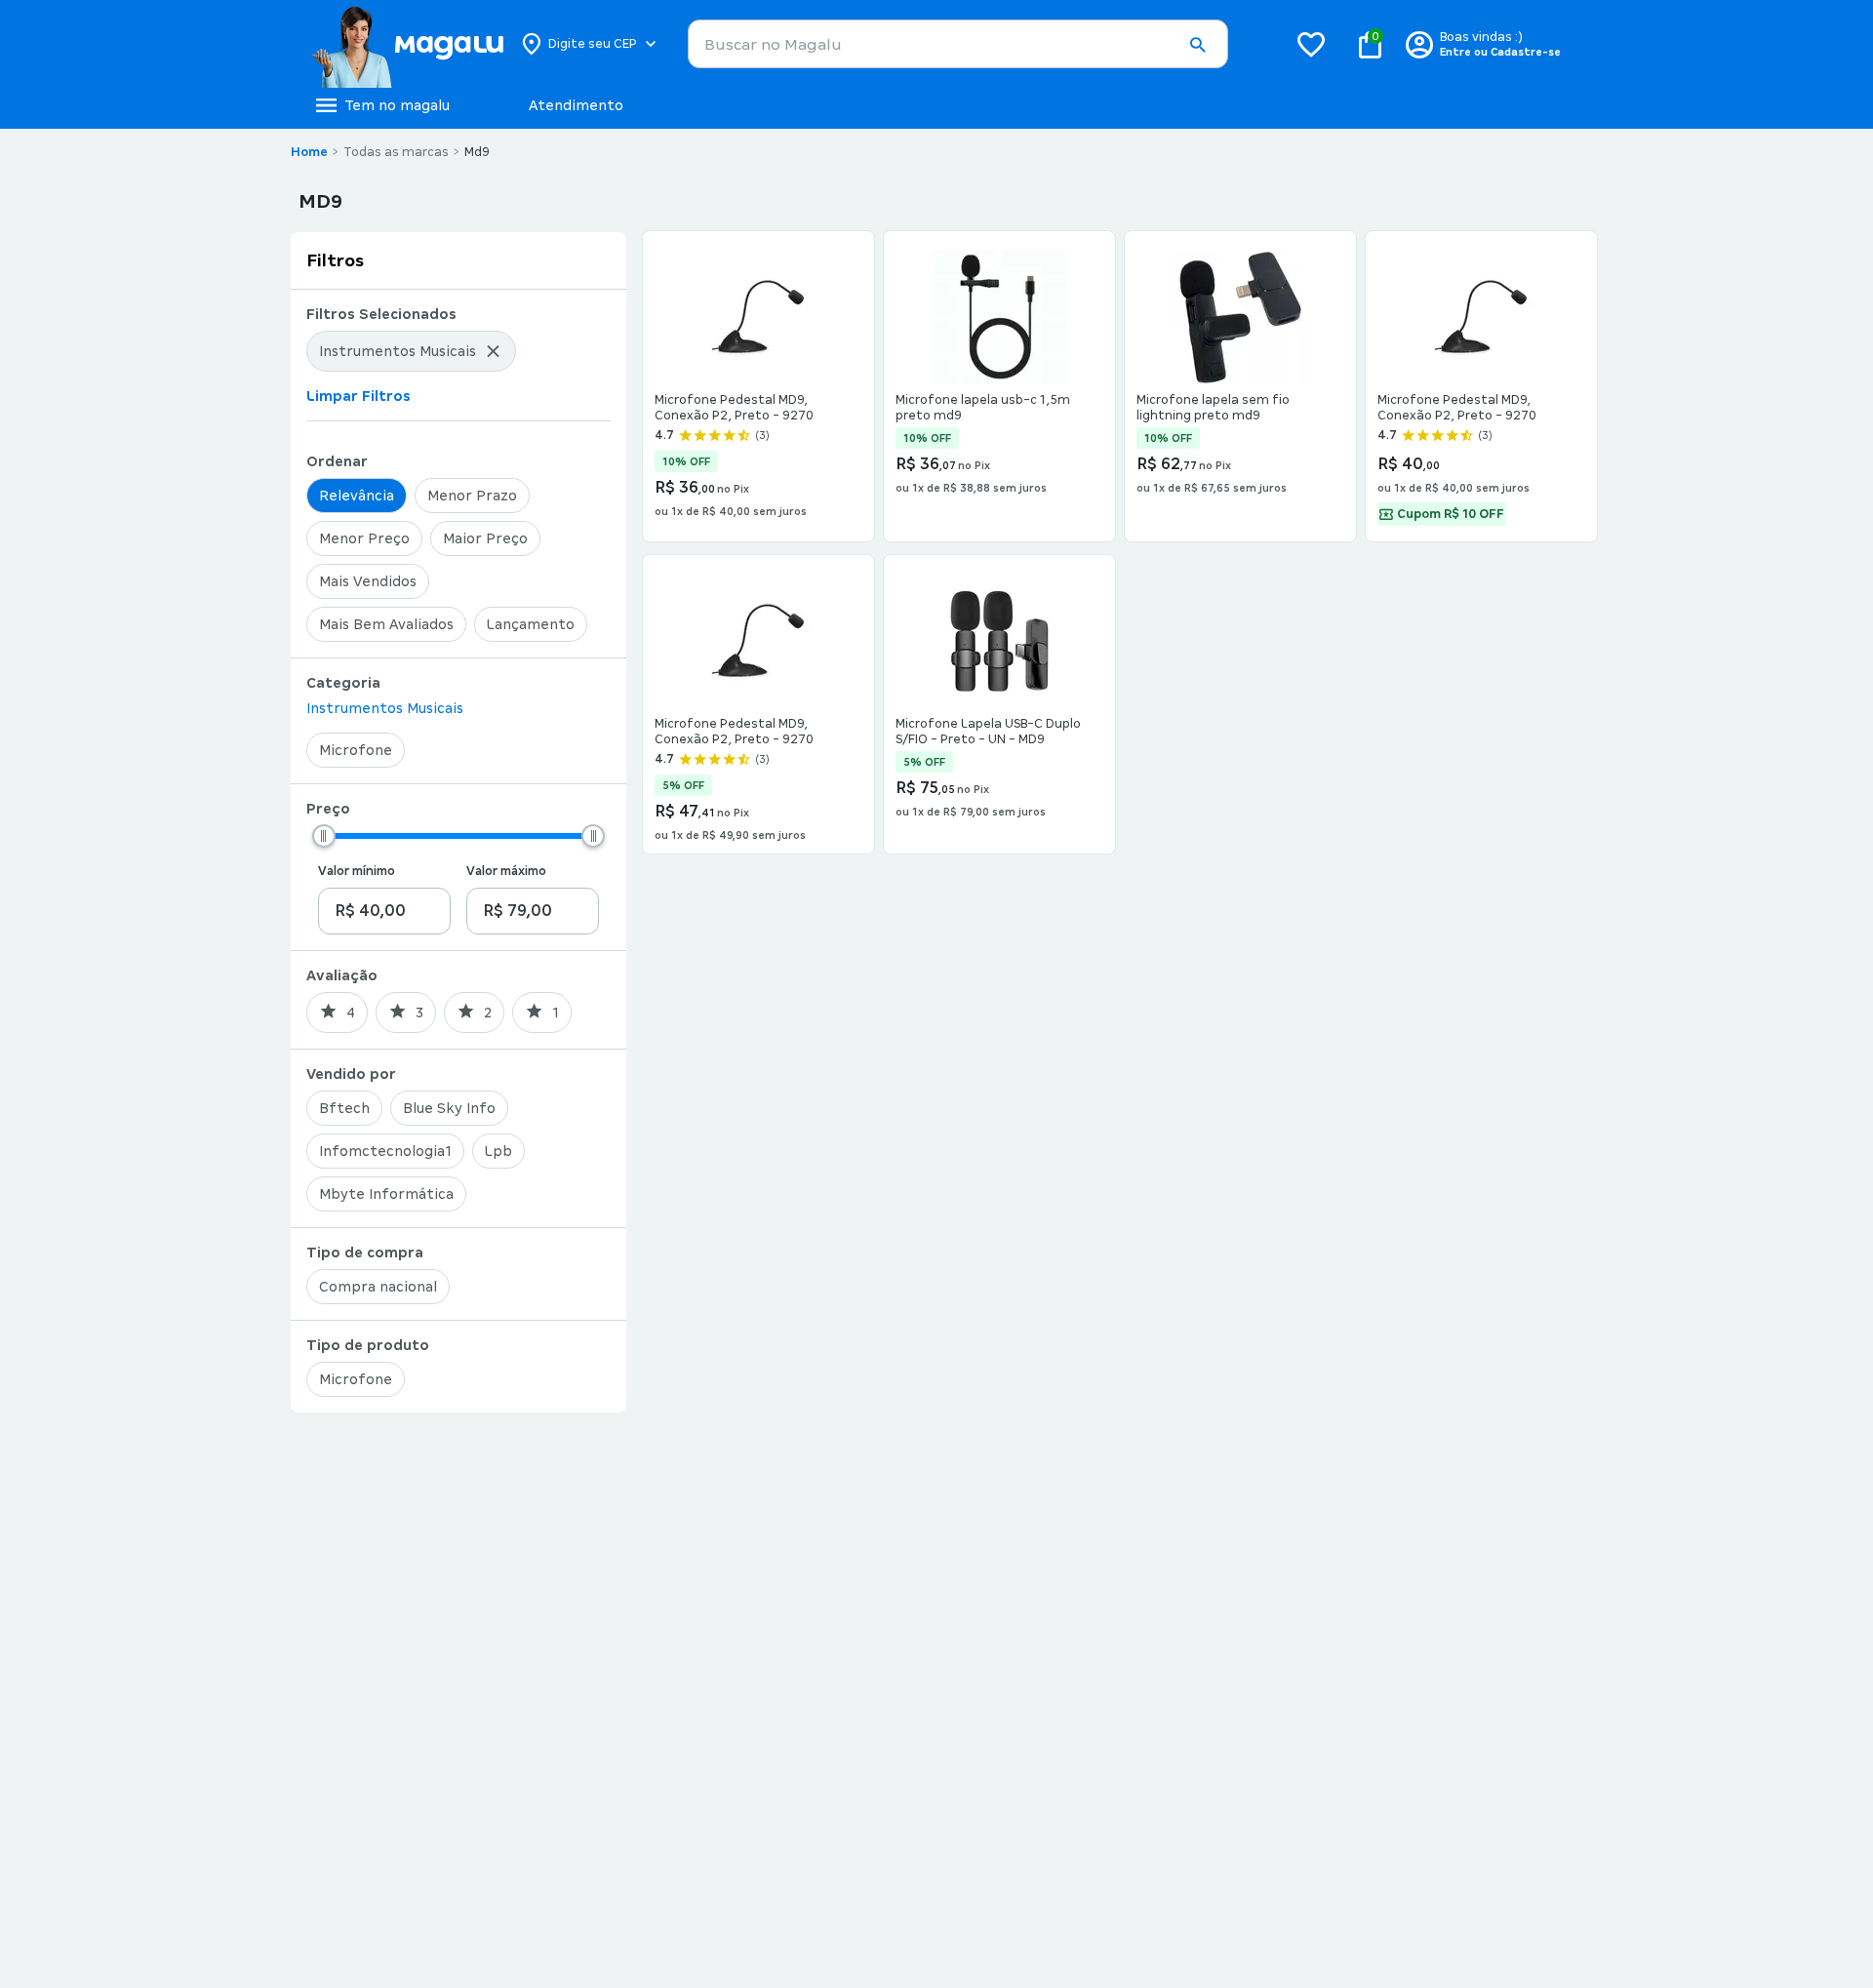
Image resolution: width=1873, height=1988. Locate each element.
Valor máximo (506, 871)
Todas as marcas (396, 152)
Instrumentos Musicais (385, 708)
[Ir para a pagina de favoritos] (1311, 44)
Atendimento (576, 105)
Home (309, 152)
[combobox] (958, 44)
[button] (1197, 45)
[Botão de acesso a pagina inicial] (407, 44)
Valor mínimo (357, 871)
